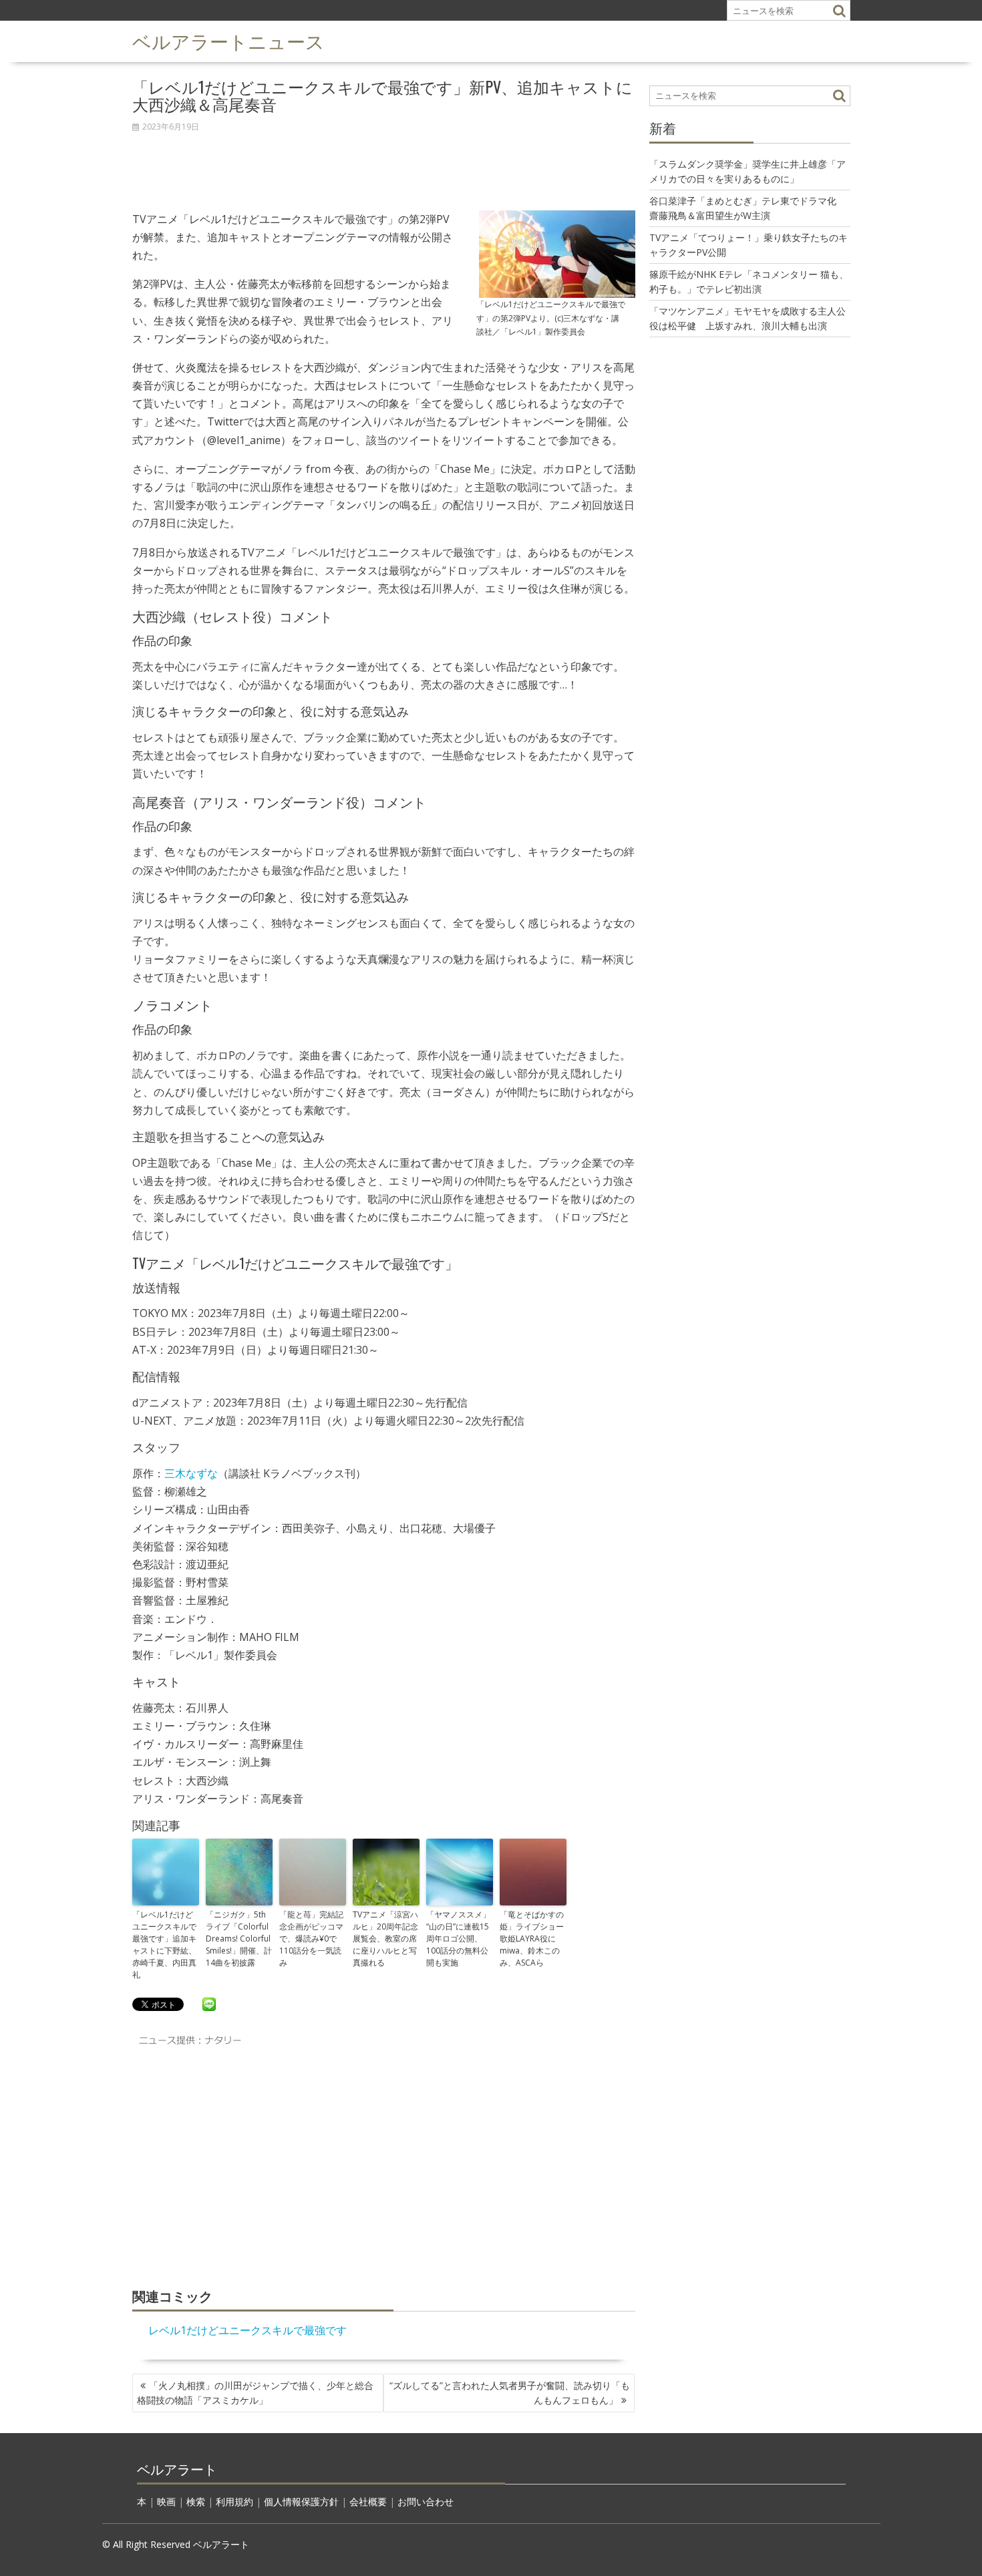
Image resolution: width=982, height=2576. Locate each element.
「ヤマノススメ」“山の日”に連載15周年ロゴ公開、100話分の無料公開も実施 (458, 1939)
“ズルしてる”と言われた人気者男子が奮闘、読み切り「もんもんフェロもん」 (510, 2393)
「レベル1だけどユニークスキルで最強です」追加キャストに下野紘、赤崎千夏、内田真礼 (164, 1945)
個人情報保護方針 (301, 2502)
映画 (166, 2502)
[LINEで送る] (209, 2004)
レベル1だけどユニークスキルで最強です (248, 2330)
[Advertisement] (384, 164)
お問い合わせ (426, 2502)
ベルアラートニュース (228, 40)
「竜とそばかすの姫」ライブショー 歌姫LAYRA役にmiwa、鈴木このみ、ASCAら (533, 1939)
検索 (196, 2502)
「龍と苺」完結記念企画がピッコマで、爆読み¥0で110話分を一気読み (311, 1939)
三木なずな (191, 1473)
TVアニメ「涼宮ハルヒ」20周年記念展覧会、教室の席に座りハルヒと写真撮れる (385, 1939)
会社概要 (368, 2502)
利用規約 (234, 2502)
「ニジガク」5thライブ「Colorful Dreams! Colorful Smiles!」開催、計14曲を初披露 (239, 1939)
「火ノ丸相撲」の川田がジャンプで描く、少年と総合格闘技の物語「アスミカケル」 (255, 2393)
